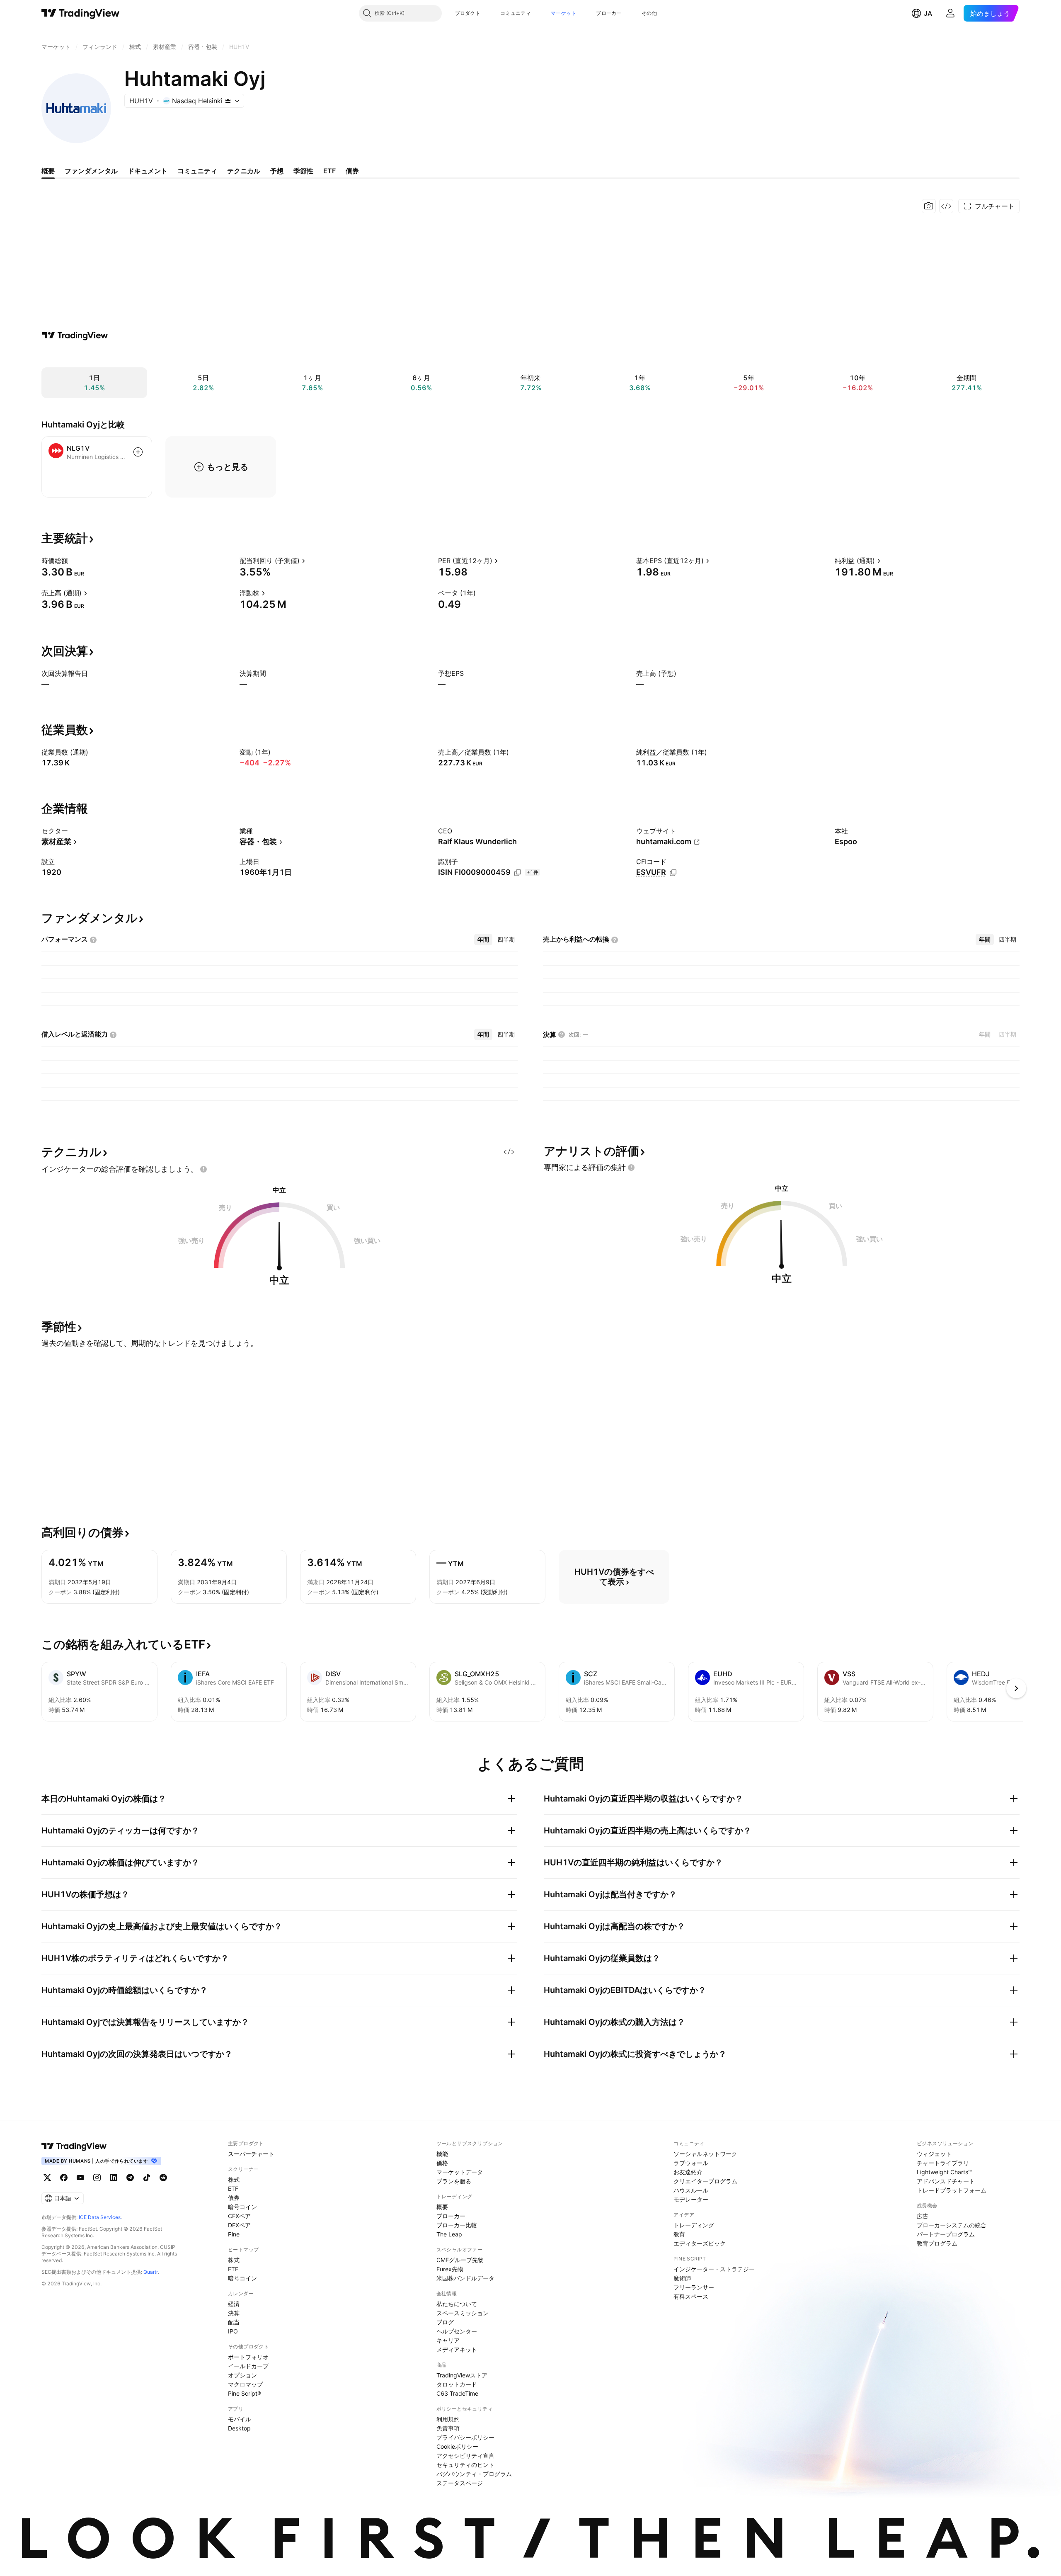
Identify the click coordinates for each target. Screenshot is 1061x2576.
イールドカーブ (248, 2366)
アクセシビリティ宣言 (465, 2456)
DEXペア (239, 2225)
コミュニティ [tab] (197, 171)
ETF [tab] (329, 171)
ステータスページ (460, 2483)
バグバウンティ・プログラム (474, 2474)
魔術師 (682, 2278)
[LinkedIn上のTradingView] (114, 2178)
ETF (233, 2189)
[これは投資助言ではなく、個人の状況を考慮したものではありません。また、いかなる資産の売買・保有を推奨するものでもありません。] (203, 1169)
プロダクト (468, 13)
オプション (242, 2375)
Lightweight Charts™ (944, 2172)
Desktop (239, 2428)
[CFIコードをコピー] (673, 873)
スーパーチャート (251, 2154)
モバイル (240, 2419)
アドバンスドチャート (946, 2181)
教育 (679, 2234)
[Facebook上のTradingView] (64, 2178)
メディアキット (457, 2349)
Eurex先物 (450, 2269)
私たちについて (457, 2304)
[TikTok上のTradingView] (147, 2178)
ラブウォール (691, 2163)
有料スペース (691, 2296)
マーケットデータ (460, 2172)
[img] (228, 101)
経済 (234, 2304)
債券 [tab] (352, 171)
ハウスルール (691, 2190)
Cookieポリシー (457, 2446)
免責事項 (448, 2428)
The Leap (449, 2234)
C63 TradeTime (457, 2393)
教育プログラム (937, 2243)
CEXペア (239, 2216)
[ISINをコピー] (518, 873)
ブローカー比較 (457, 2225)
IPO (233, 2331)
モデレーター (691, 2199)
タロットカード (457, 2384)
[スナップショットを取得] (929, 206)
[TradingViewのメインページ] (81, 13)
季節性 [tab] (303, 171)
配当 (234, 2322)
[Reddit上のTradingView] (163, 2178)
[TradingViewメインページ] (74, 2146)
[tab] (483, 940)
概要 (442, 2207)
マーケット (564, 13)
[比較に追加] (138, 452)
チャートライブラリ (943, 2163)
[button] (487, 13)
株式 (234, 2179)
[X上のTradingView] (47, 2178)
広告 (923, 2216)
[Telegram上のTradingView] (130, 2178)
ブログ (445, 2322)
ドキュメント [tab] (148, 171)
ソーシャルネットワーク (705, 2154)
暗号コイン (242, 2207)
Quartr (151, 2272)
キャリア (448, 2340)
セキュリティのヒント (465, 2465)
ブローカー (609, 13)
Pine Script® (245, 2393)
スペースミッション (463, 2313)
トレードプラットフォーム (952, 2190)
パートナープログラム (946, 2234)
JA (928, 13)
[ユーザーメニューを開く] (950, 13)
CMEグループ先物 (460, 2260)
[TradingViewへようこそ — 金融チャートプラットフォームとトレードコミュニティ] (75, 335)
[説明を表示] (73, 561)
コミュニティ (516, 13)
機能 (442, 2154)
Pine (234, 2234)
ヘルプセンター (457, 2331)
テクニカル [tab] (244, 171)
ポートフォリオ (248, 2357)
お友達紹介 (688, 2172)
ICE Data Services (100, 2217)
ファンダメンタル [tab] (91, 171)
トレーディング (694, 2225)
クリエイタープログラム (705, 2181)
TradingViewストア (462, 2375)
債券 (234, 2198)
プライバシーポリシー (465, 2437)
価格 (442, 2163)
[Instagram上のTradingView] (97, 2178)
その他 (649, 13)
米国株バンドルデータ (465, 2278)
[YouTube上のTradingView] (80, 2178)
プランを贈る (454, 2181)
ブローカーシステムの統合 (952, 2225)
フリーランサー (694, 2287)
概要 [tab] (48, 171)
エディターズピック (700, 2243)
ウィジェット (934, 2154)
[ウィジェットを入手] (946, 206)
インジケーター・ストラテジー (714, 2269)
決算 (234, 2313)
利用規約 (448, 2419)
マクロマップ (245, 2384)
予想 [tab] (277, 171)
